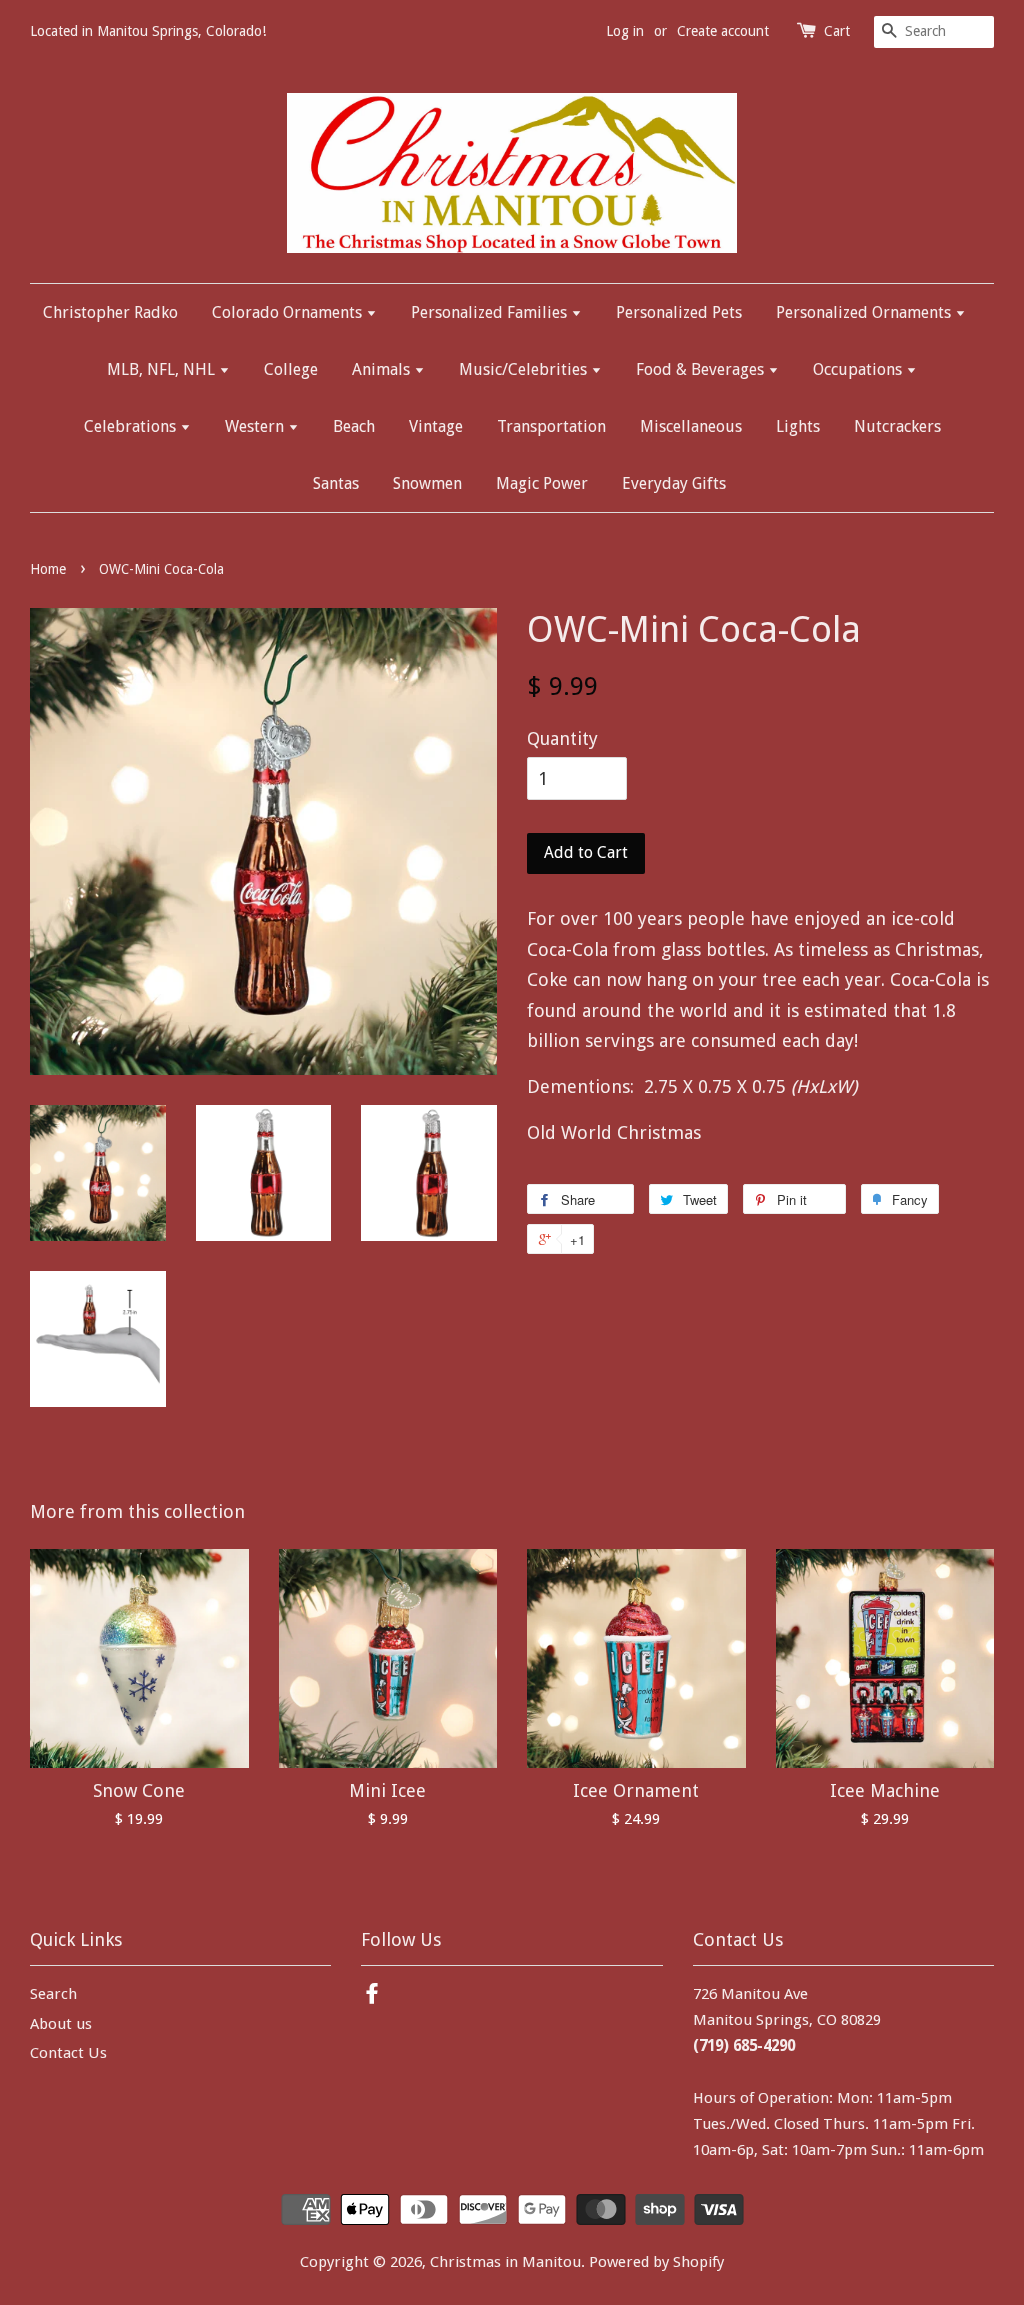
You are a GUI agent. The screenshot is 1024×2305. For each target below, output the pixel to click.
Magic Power (542, 483)
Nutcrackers (897, 426)
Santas (336, 483)
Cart (837, 31)
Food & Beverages (702, 369)
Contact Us (68, 2053)
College (291, 369)
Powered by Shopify (656, 2262)
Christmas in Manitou (505, 2262)
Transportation (551, 426)
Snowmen (427, 483)
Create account (723, 31)
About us (61, 2024)
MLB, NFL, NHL (163, 369)
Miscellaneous (691, 426)
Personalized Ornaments (865, 312)
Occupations (859, 369)
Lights (798, 426)
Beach (354, 426)
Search (53, 1994)
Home (48, 569)
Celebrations (132, 426)
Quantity (562, 738)
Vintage (436, 426)
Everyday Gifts (674, 483)
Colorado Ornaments (289, 312)
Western (256, 426)
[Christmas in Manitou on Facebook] (372, 1997)
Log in (625, 31)
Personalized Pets (679, 312)
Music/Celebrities (525, 369)
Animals (383, 369)
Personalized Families (491, 312)
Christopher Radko (110, 312)
